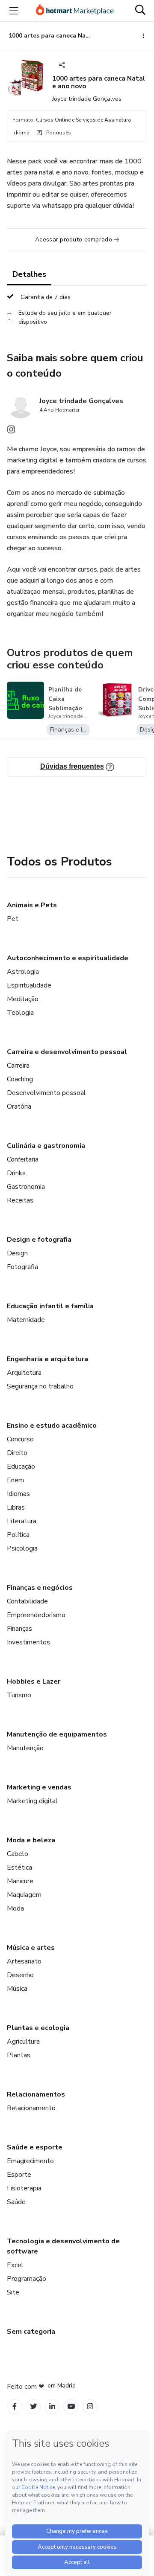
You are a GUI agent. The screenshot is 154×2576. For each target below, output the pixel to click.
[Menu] (14, 11)
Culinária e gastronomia (46, 1146)
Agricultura (23, 2042)
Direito (17, 1453)
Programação (27, 2279)
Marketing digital (32, 1801)
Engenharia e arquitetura (47, 1359)
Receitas (20, 1200)
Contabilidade (27, 1601)
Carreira (18, 1066)
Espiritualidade (29, 985)
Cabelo (18, 1854)
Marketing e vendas (39, 1787)
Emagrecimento (30, 2161)
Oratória (19, 1106)
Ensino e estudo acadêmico (52, 1426)
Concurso (20, 1439)
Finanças (19, 1629)
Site (13, 2292)
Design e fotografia (39, 1240)
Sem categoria (31, 2332)
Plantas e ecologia (38, 2028)
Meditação (23, 999)
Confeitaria (23, 1159)
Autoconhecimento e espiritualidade (68, 958)
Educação (21, 1467)
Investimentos (28, 1642)
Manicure (20, 1881)
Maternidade (26, 1320)
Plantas (19, 2055)
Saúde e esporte (35, 2147)
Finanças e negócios (40, 1588)
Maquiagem (24, 1895)
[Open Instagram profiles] (90, 2406)
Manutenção (25, 1748)
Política (18, 1535)
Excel (15, 2265)
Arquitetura (24, 1373)
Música (17, 1989)
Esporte (19, 2175)
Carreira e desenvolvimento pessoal (67, 1052)
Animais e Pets (32, 905)
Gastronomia (26, 1187)
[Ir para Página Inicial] (75, 11)
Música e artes (31, 1948)
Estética (19, 1867)
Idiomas (18, 1494)
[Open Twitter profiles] (34, 2406)
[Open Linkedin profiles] (52, 2406)
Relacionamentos (36, 2094)
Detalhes (29, 274)
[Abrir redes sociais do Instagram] (11, 432)
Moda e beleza (31, 1840)
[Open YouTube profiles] (71, 2406)
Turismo (19, 1695)
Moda (15, 1908)
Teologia (20, 1013)
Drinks (16, 1173)
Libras (16, 1507)
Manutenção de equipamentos (57, 1734)
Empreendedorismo (36, 1615)
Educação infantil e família (50, 1306)
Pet (13, 919)
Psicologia (22, 1548)
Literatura (22, 1521)
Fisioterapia (24, 2188)
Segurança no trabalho (40, 1386)
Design (17, 1253)
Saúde (16, 2202)
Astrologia (23, 972)
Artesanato (24, 1961)
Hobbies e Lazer (34, 1682)
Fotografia (22, 1267)
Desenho (20, 1975)
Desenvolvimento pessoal (46, 1093)
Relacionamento (31, 2108)
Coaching (20, 1079)
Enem (15, 1480)
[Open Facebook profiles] (15, 2406)
